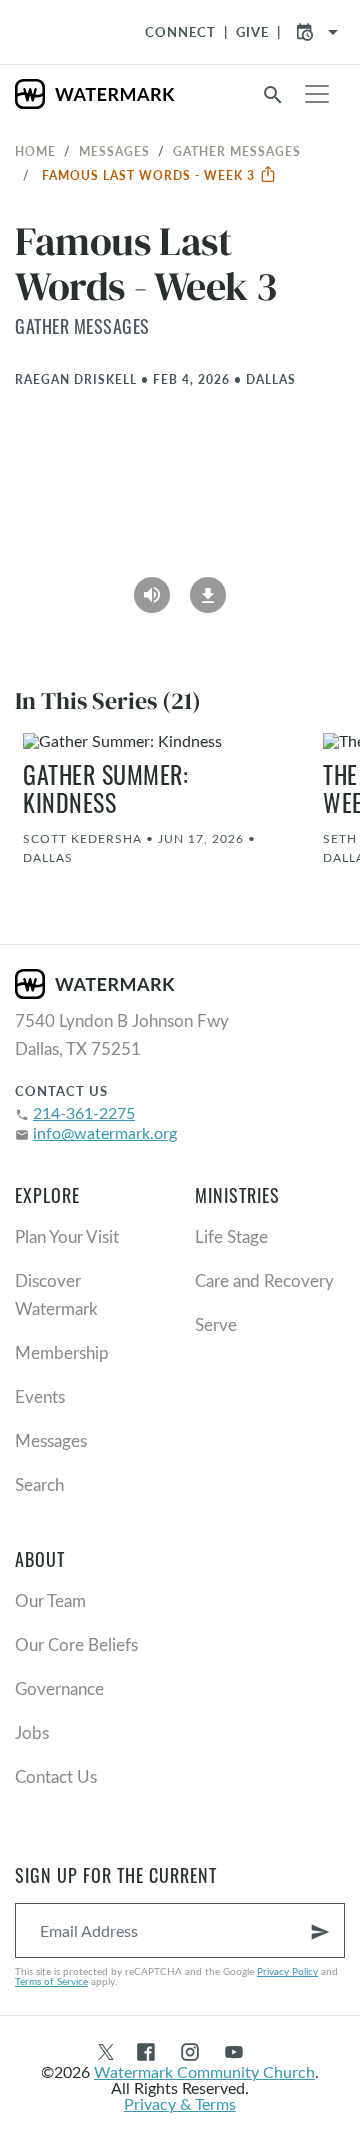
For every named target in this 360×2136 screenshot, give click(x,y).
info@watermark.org (105, 1132)
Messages (114, 151)
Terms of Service (51, 1981)
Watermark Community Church (204, 2071)
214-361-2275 (84, 1112)
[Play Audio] (152, 588)
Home (35, 151)
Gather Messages (237, 151)
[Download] (208, 588)
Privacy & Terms (180, 2103)
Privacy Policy (287, 1971)
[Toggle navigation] (317, 94)
